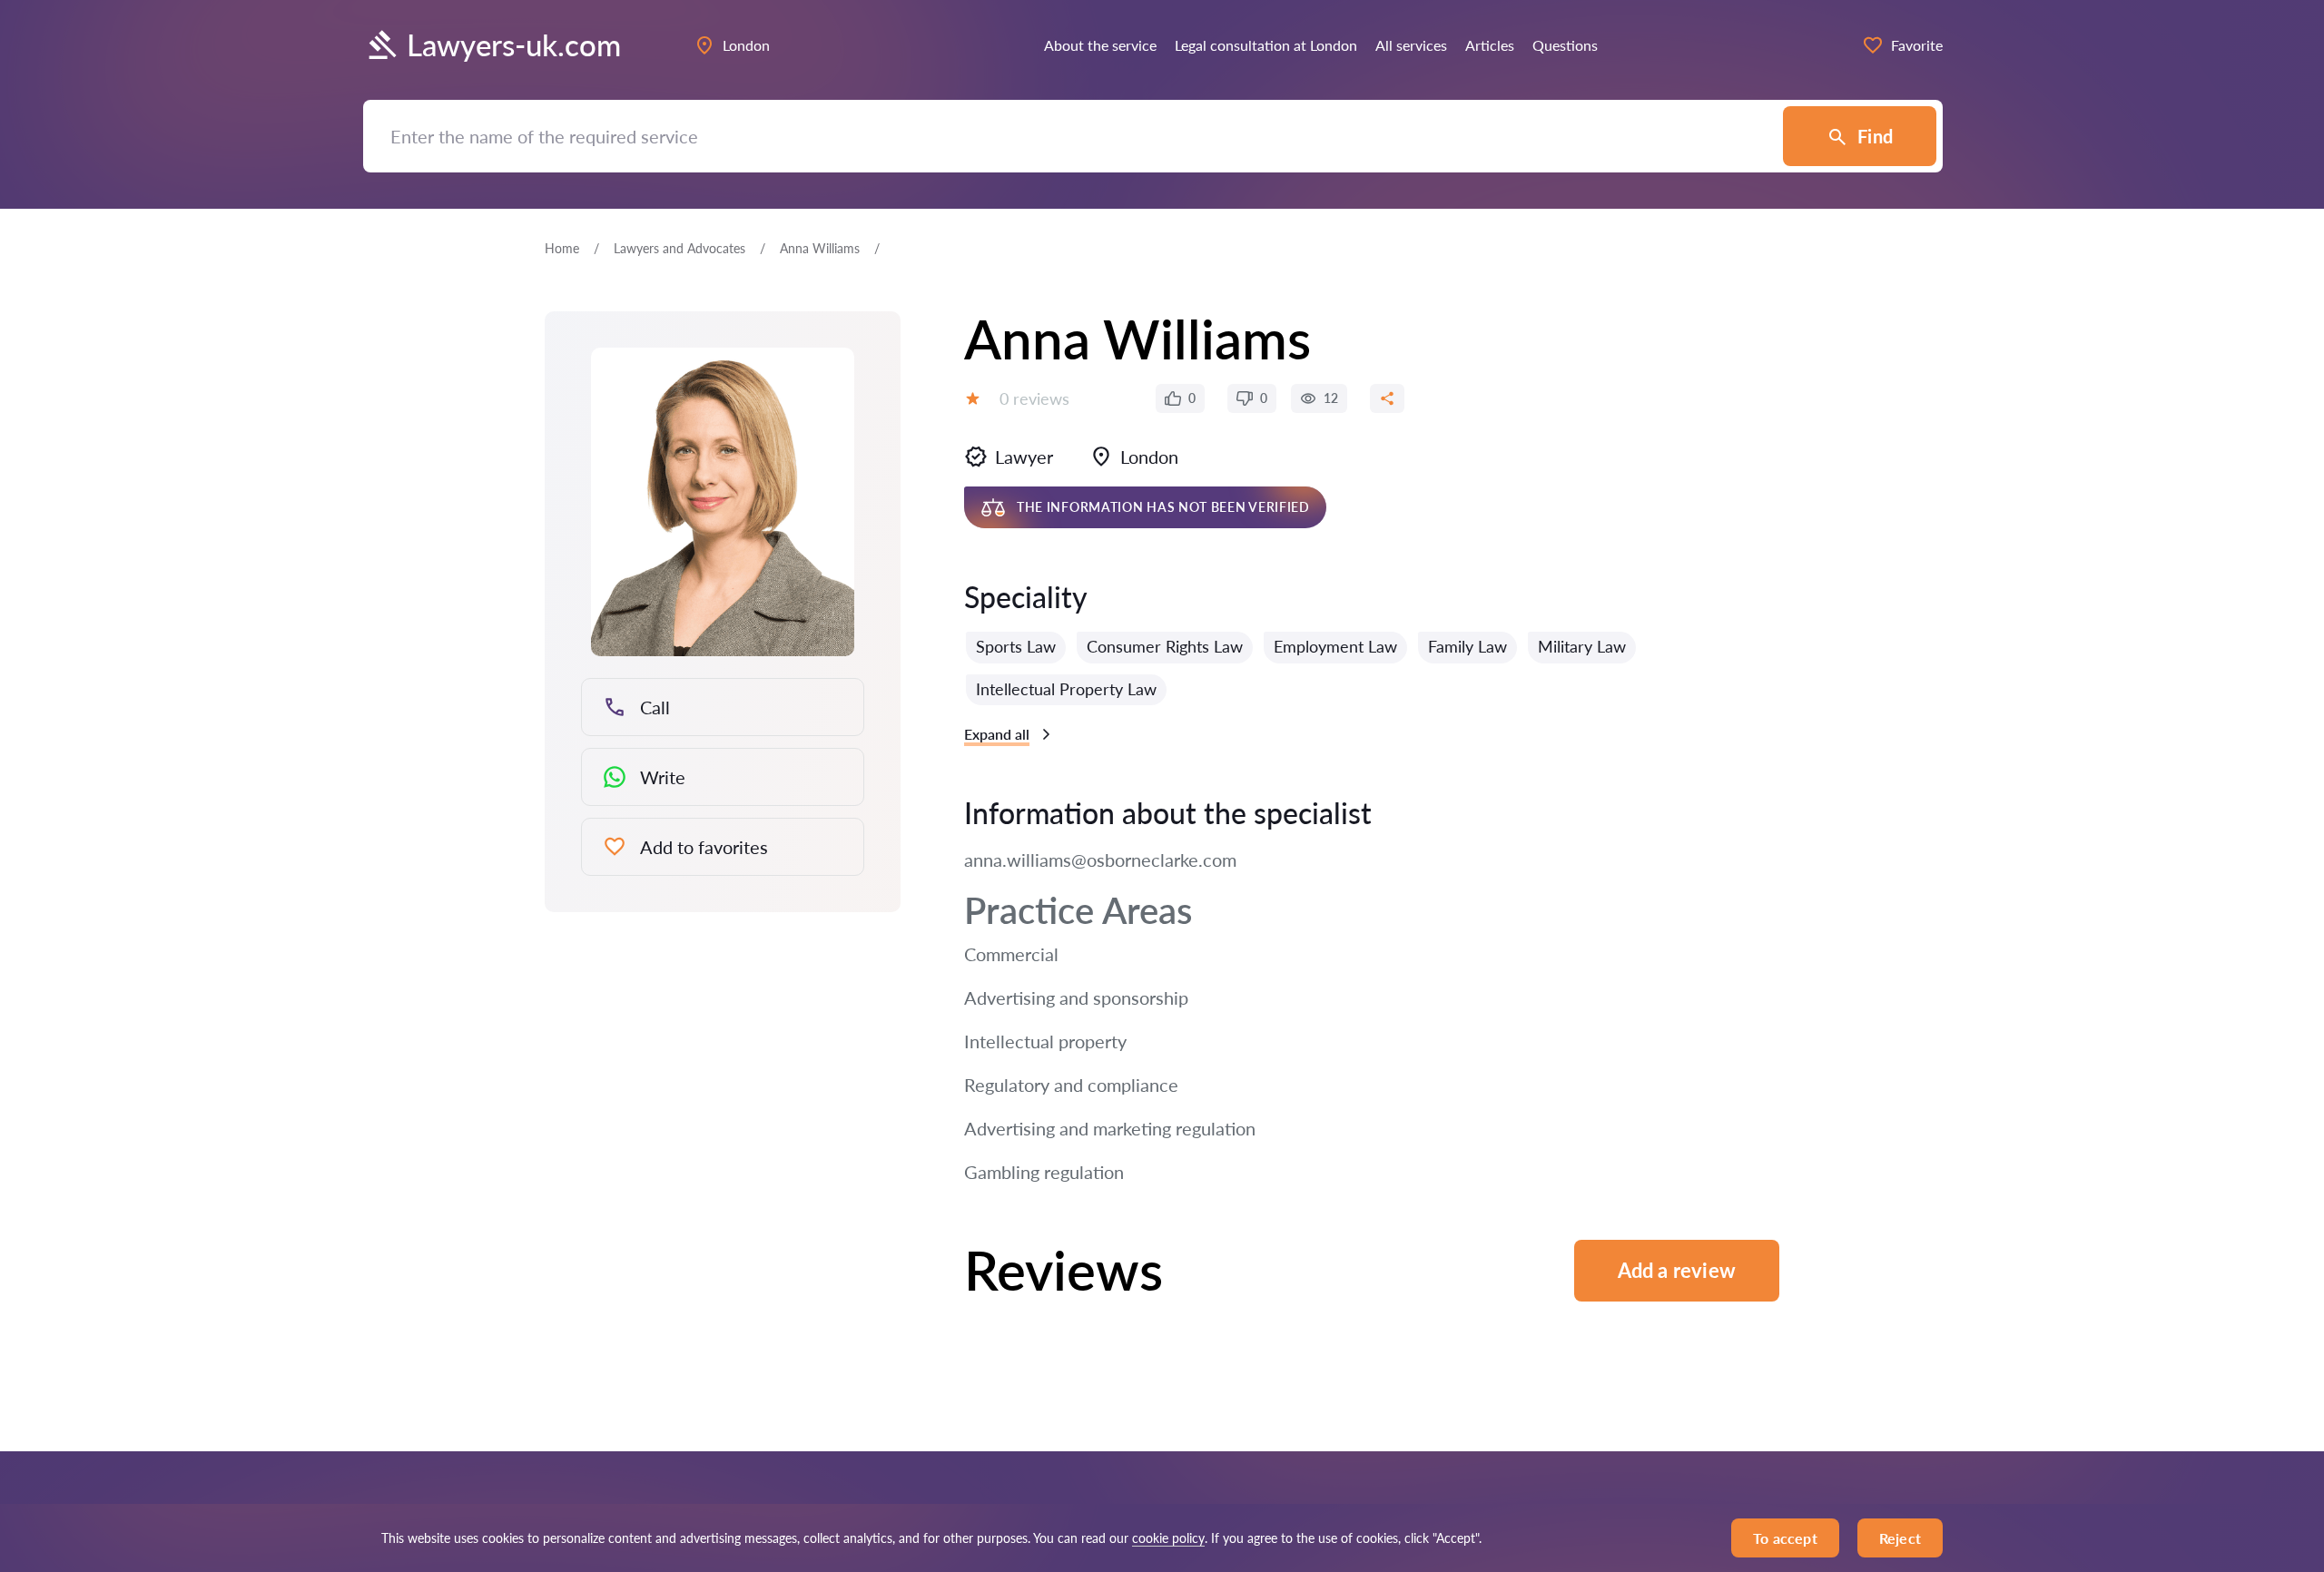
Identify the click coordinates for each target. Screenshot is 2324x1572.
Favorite (1917, 45)
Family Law (1467, 646)
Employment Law (1335, 646)
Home (562, 248)
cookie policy (1168, 1538)
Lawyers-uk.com (514, 45)
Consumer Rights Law (1165, 646)
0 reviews (1034, 398)
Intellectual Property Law (1066, 689)
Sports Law (1016, 646)
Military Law (1582, 646)
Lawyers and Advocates (679, 248)
